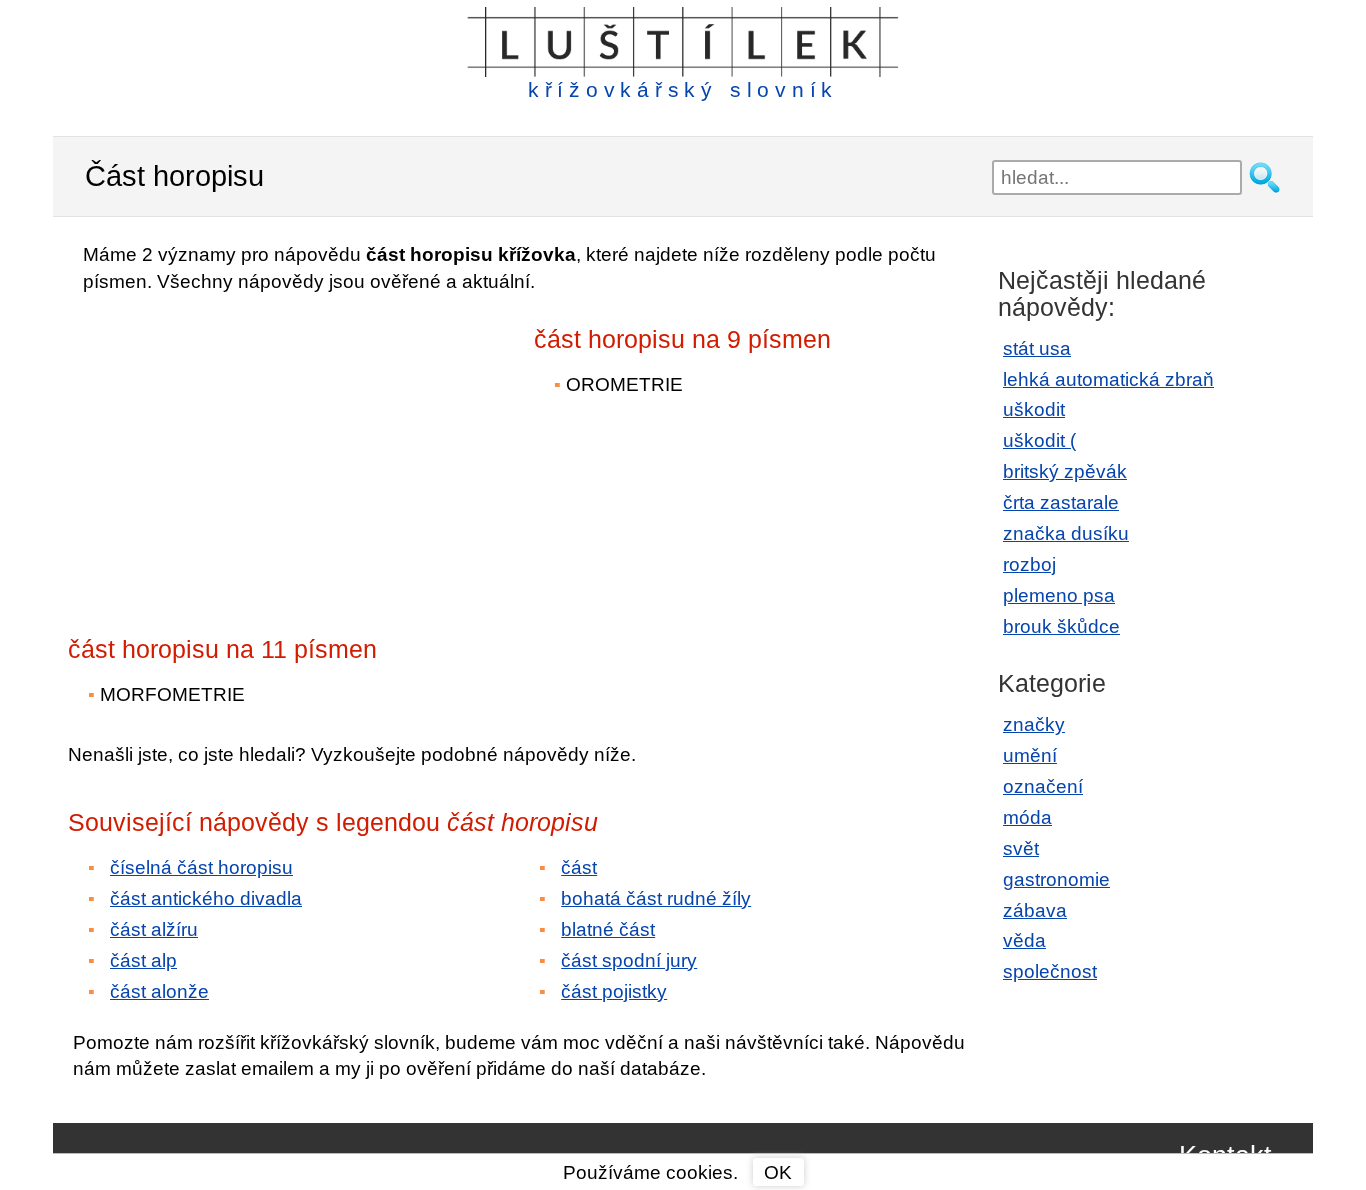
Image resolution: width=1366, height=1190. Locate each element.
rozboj (1029, 564)
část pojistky (614, 991)
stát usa (1037, 348)
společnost (1050, 971)
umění (1030, 755)
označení (1043, 786)
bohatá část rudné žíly (656, 898)
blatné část (608, 929)
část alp (143, 960)
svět (1021, 848)
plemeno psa (1059, 595)
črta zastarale (1061, 502)
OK (778, 1172)
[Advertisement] (243, 451)
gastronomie (1056, 879)
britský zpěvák (1065, 471)
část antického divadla (206, 898)
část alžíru (154, 929)
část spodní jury (629, 960)
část (579, 867)
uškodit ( (1039, 440)
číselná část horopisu (201, 867)
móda (1027, 817)
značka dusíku (1066, 533)
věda (1024, 940)
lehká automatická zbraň (1108, 379)
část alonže (159, 991)
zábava (1035, 910)
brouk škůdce (1061, 626)
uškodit (1034, 409)
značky (1034, 724)
